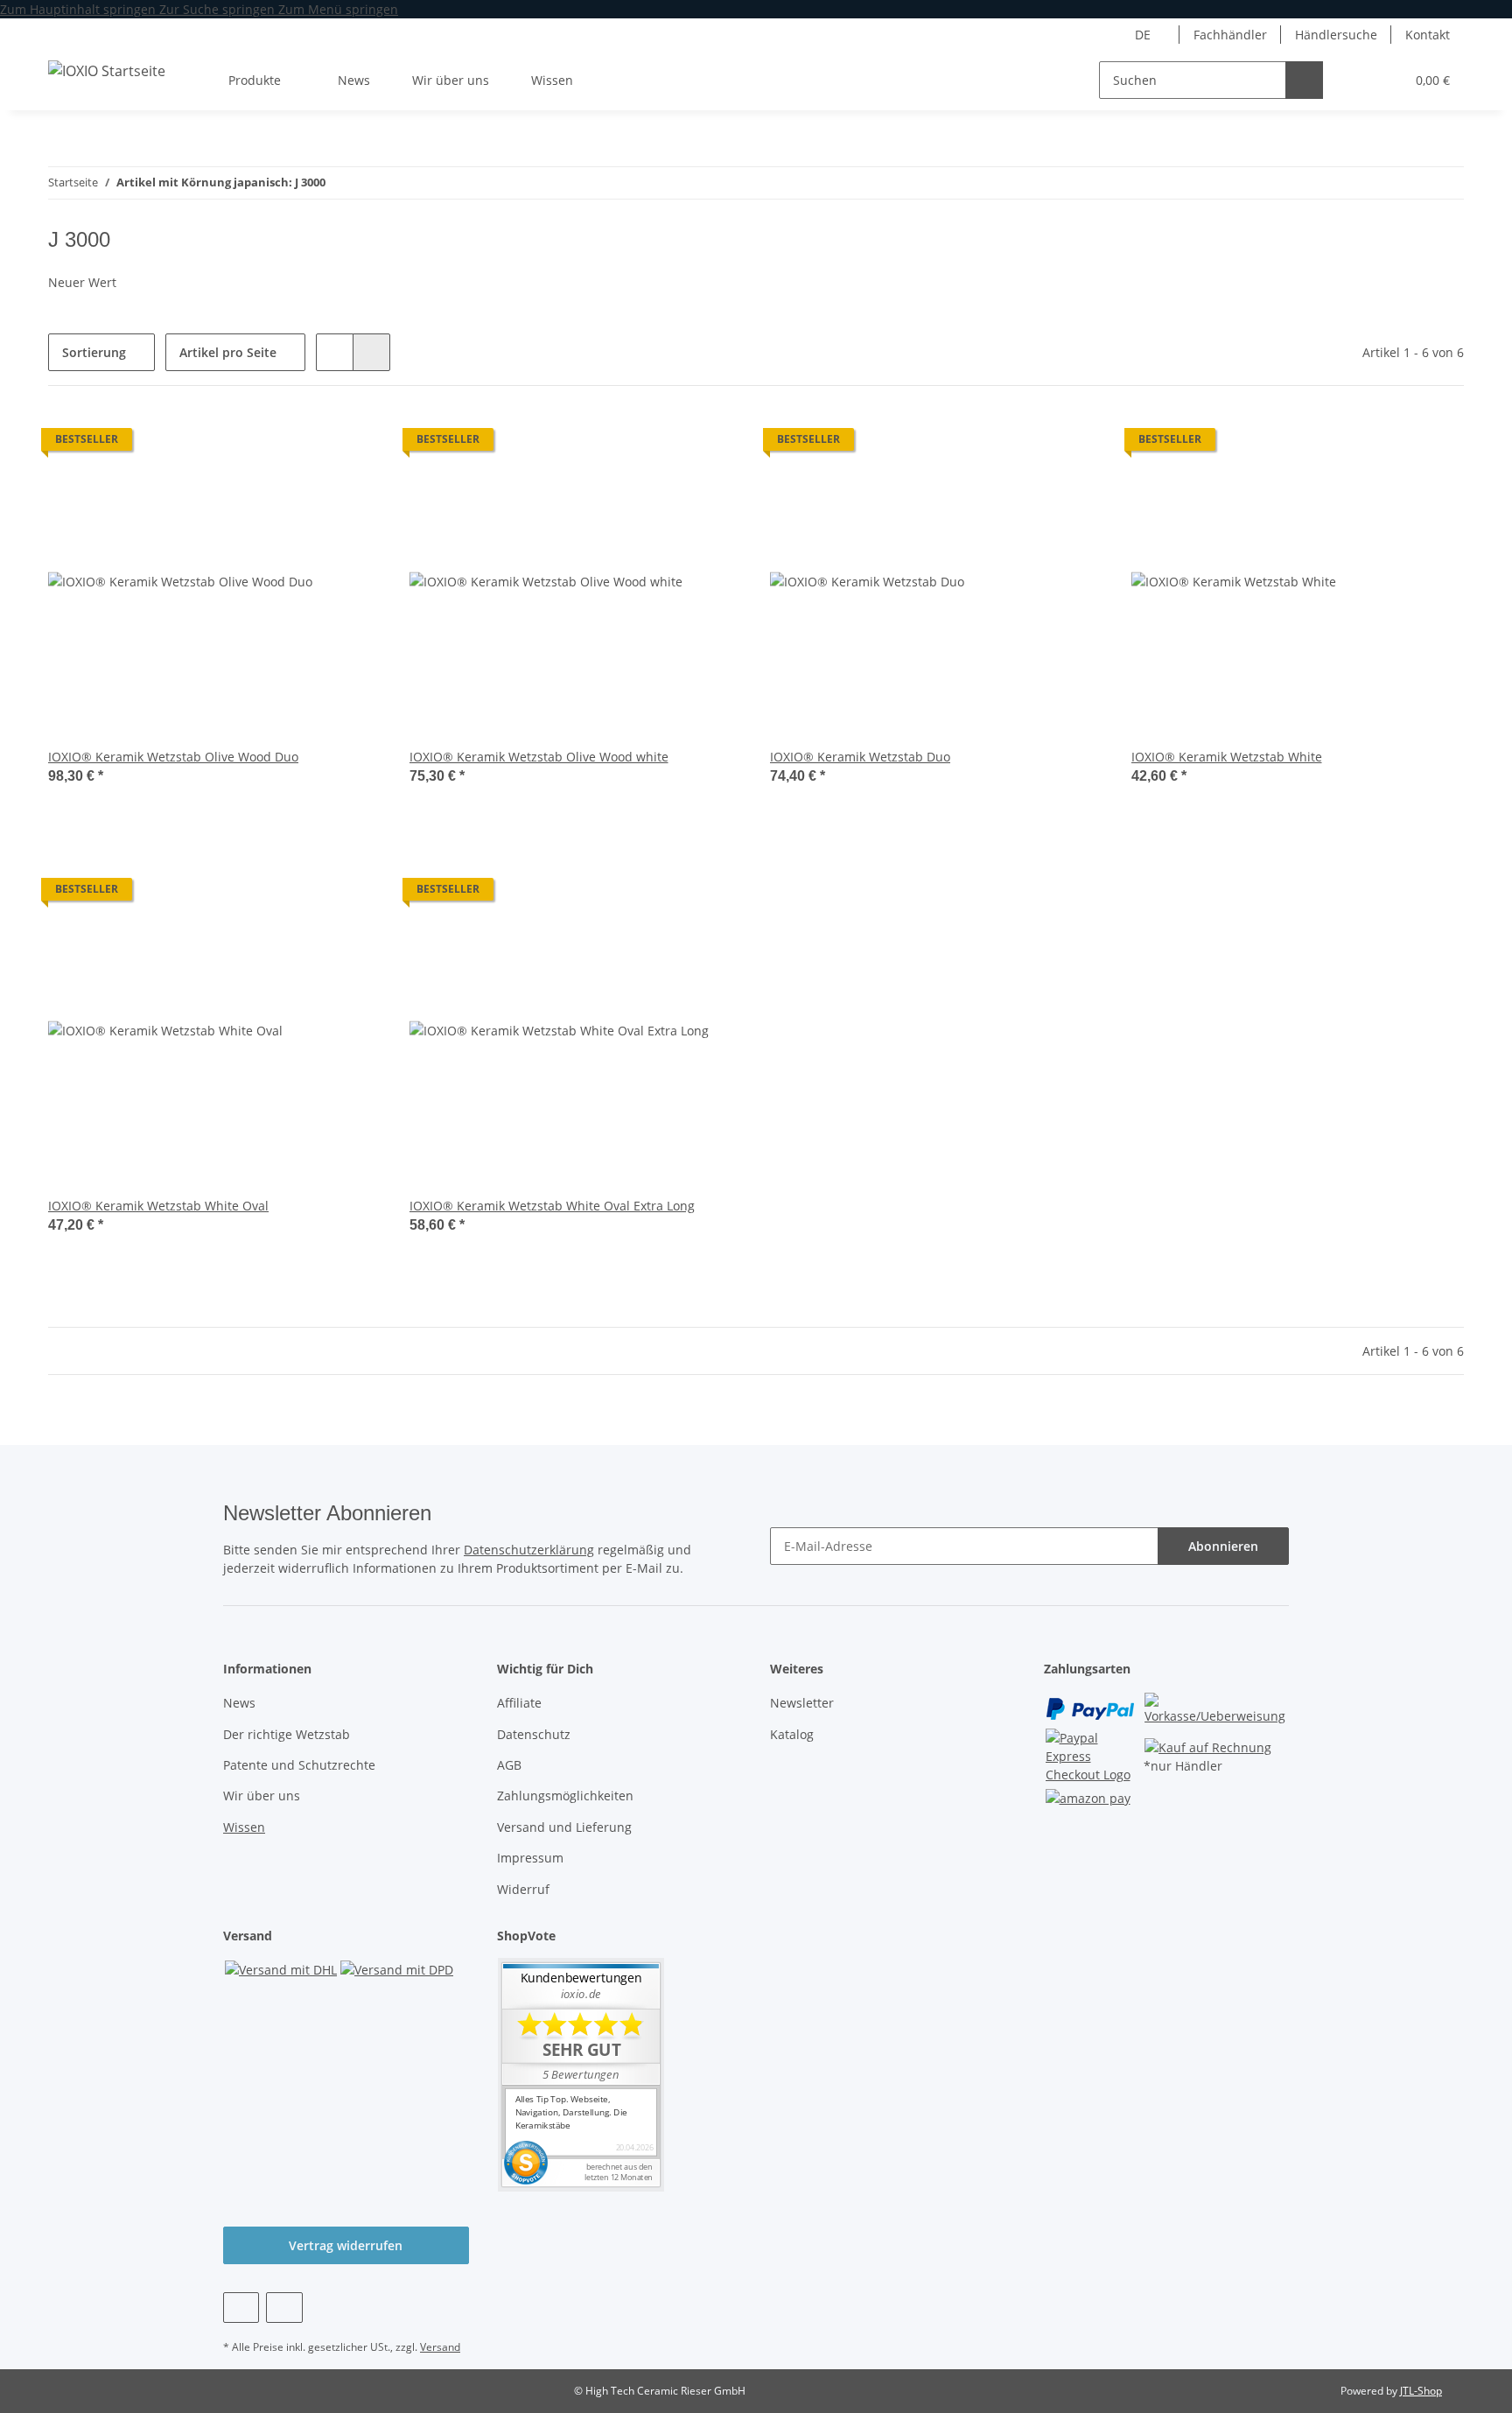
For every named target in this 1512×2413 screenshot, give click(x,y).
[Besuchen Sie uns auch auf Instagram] (284, 2308)
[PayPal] (1090, 1707)
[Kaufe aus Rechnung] (1208, 1747)
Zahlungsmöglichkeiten (565, 1796)
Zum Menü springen (338, 9)
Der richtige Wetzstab (287, 1734)
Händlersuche (1336, 35)
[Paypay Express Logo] (1093, 1754)
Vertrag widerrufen (346, 2245)
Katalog (792, 1734)
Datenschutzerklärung (529, 1550)
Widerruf (523, 1889)
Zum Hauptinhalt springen (80, 9)
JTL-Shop (1421, 2391)
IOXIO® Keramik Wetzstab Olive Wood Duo (173, 757)
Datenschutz (534, 1734)
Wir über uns (451, 80)
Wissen (244, 1827)
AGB (509, 1765)
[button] (1356, 80)
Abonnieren (1223, 1546)
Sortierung (94, 352)
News (354, 80)
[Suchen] (1304, 80)
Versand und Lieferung (564, 1827)
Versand (440, 2347)
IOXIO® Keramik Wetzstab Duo (860, 757)
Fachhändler (1230, 35)
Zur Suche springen (219, 9)
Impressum (530, 1858)
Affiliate (519, 1703)
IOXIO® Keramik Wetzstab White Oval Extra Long (552, 1206)
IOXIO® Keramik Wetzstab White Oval (158, 1206)
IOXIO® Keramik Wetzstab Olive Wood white (539, 757)
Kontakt (1428, 35)
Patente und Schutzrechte (299, 1765)
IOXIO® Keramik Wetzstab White (1227, 757)
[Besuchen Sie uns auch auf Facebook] (241, 2308)
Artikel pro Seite (228, 352)
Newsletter (802, 1703)
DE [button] (1143, 35)
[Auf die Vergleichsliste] (352, 444)
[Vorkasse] (1215, 1707)
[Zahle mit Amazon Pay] (1088, 1796)
